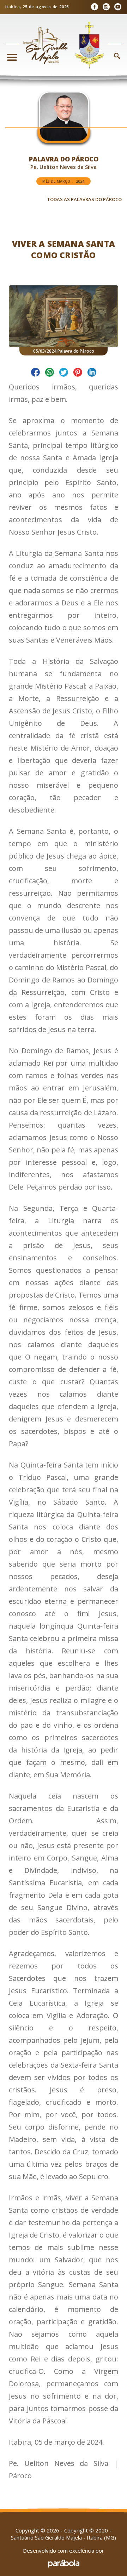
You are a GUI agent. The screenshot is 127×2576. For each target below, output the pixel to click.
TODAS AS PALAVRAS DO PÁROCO (84, 199)
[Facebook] (94, 7)
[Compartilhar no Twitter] (64, 373)
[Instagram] (106, 7)
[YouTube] (118, 7)
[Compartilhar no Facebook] (35, 373)
